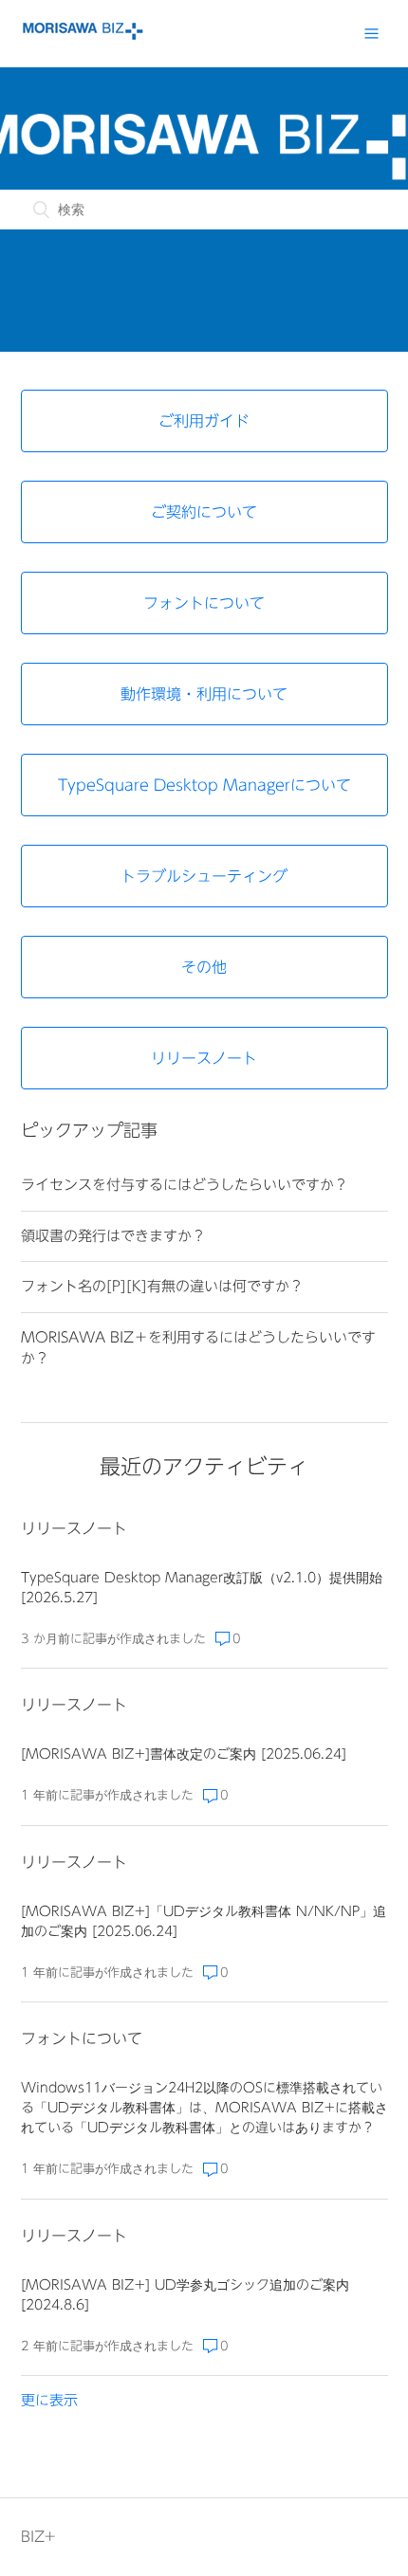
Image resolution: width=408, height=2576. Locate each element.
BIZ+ (38, 2537)
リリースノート (74, 1528)
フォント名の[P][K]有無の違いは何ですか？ (162, 1286)
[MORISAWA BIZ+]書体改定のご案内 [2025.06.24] (184, 1754)
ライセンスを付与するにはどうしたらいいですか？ (185, 1185)
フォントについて (82, 2038)
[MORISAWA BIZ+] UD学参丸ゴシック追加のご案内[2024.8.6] (185, 2295)
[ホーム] (83, 36)
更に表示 (49, 2400)
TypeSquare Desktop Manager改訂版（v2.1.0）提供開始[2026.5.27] (202, 1588)
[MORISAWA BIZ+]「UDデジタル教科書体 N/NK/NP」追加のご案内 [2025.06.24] (204, 1921)
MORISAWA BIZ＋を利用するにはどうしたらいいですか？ (198, 1348)
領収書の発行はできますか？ (113, 1236)
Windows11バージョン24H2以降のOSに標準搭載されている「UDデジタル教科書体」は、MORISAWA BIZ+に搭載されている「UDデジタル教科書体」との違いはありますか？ (204, 2108)
